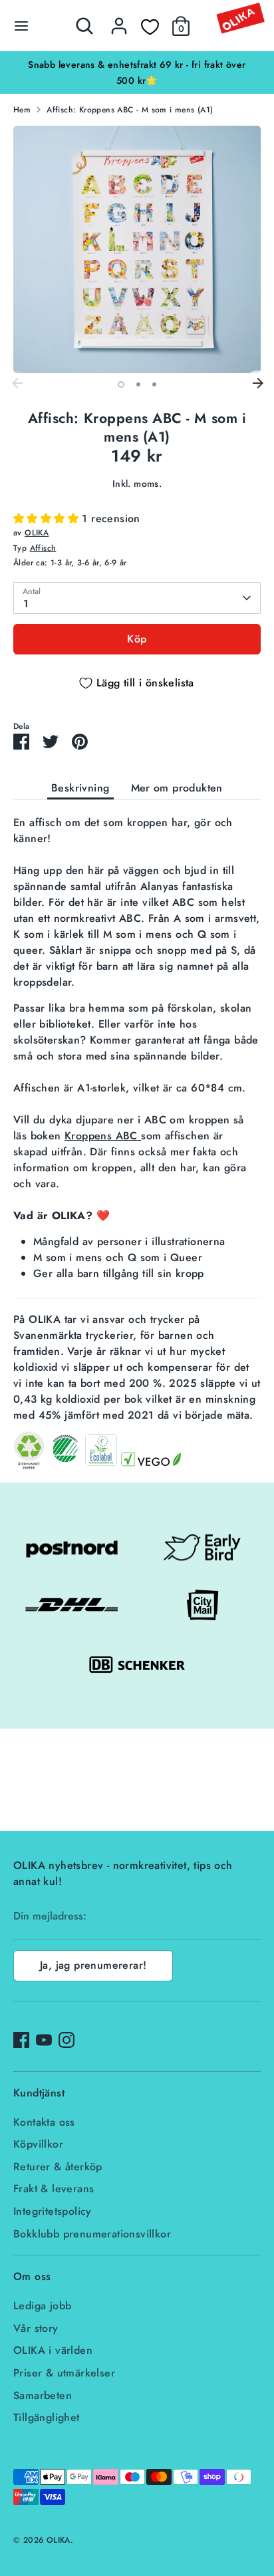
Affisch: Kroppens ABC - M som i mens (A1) (130, 110)
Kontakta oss (44, 2122)
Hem (22, 110)
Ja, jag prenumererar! (93, 1965)
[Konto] (119, 20)
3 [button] (154, 384)
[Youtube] (44, 2040)
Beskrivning (80, 788)
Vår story (36, 2328)
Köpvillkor (38, 2144)
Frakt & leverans (54, 2189)
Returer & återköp (58, 2167)
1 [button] (121, 384)
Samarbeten (43, 2395)
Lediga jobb (42, 2306)
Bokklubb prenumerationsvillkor (92, 2234)
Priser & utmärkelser (64, 2373)
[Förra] (17, 384)
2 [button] (138, 384)
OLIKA (37, 533)
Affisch (43, 548)
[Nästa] (257, 384)
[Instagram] (67, 2040)
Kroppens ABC (103, 1136)
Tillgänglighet (47, 2417)
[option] (137, 72)
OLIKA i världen (53, 2350)
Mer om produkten (177, 788)
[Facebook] (21, 2040)
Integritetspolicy (53, 2211)
